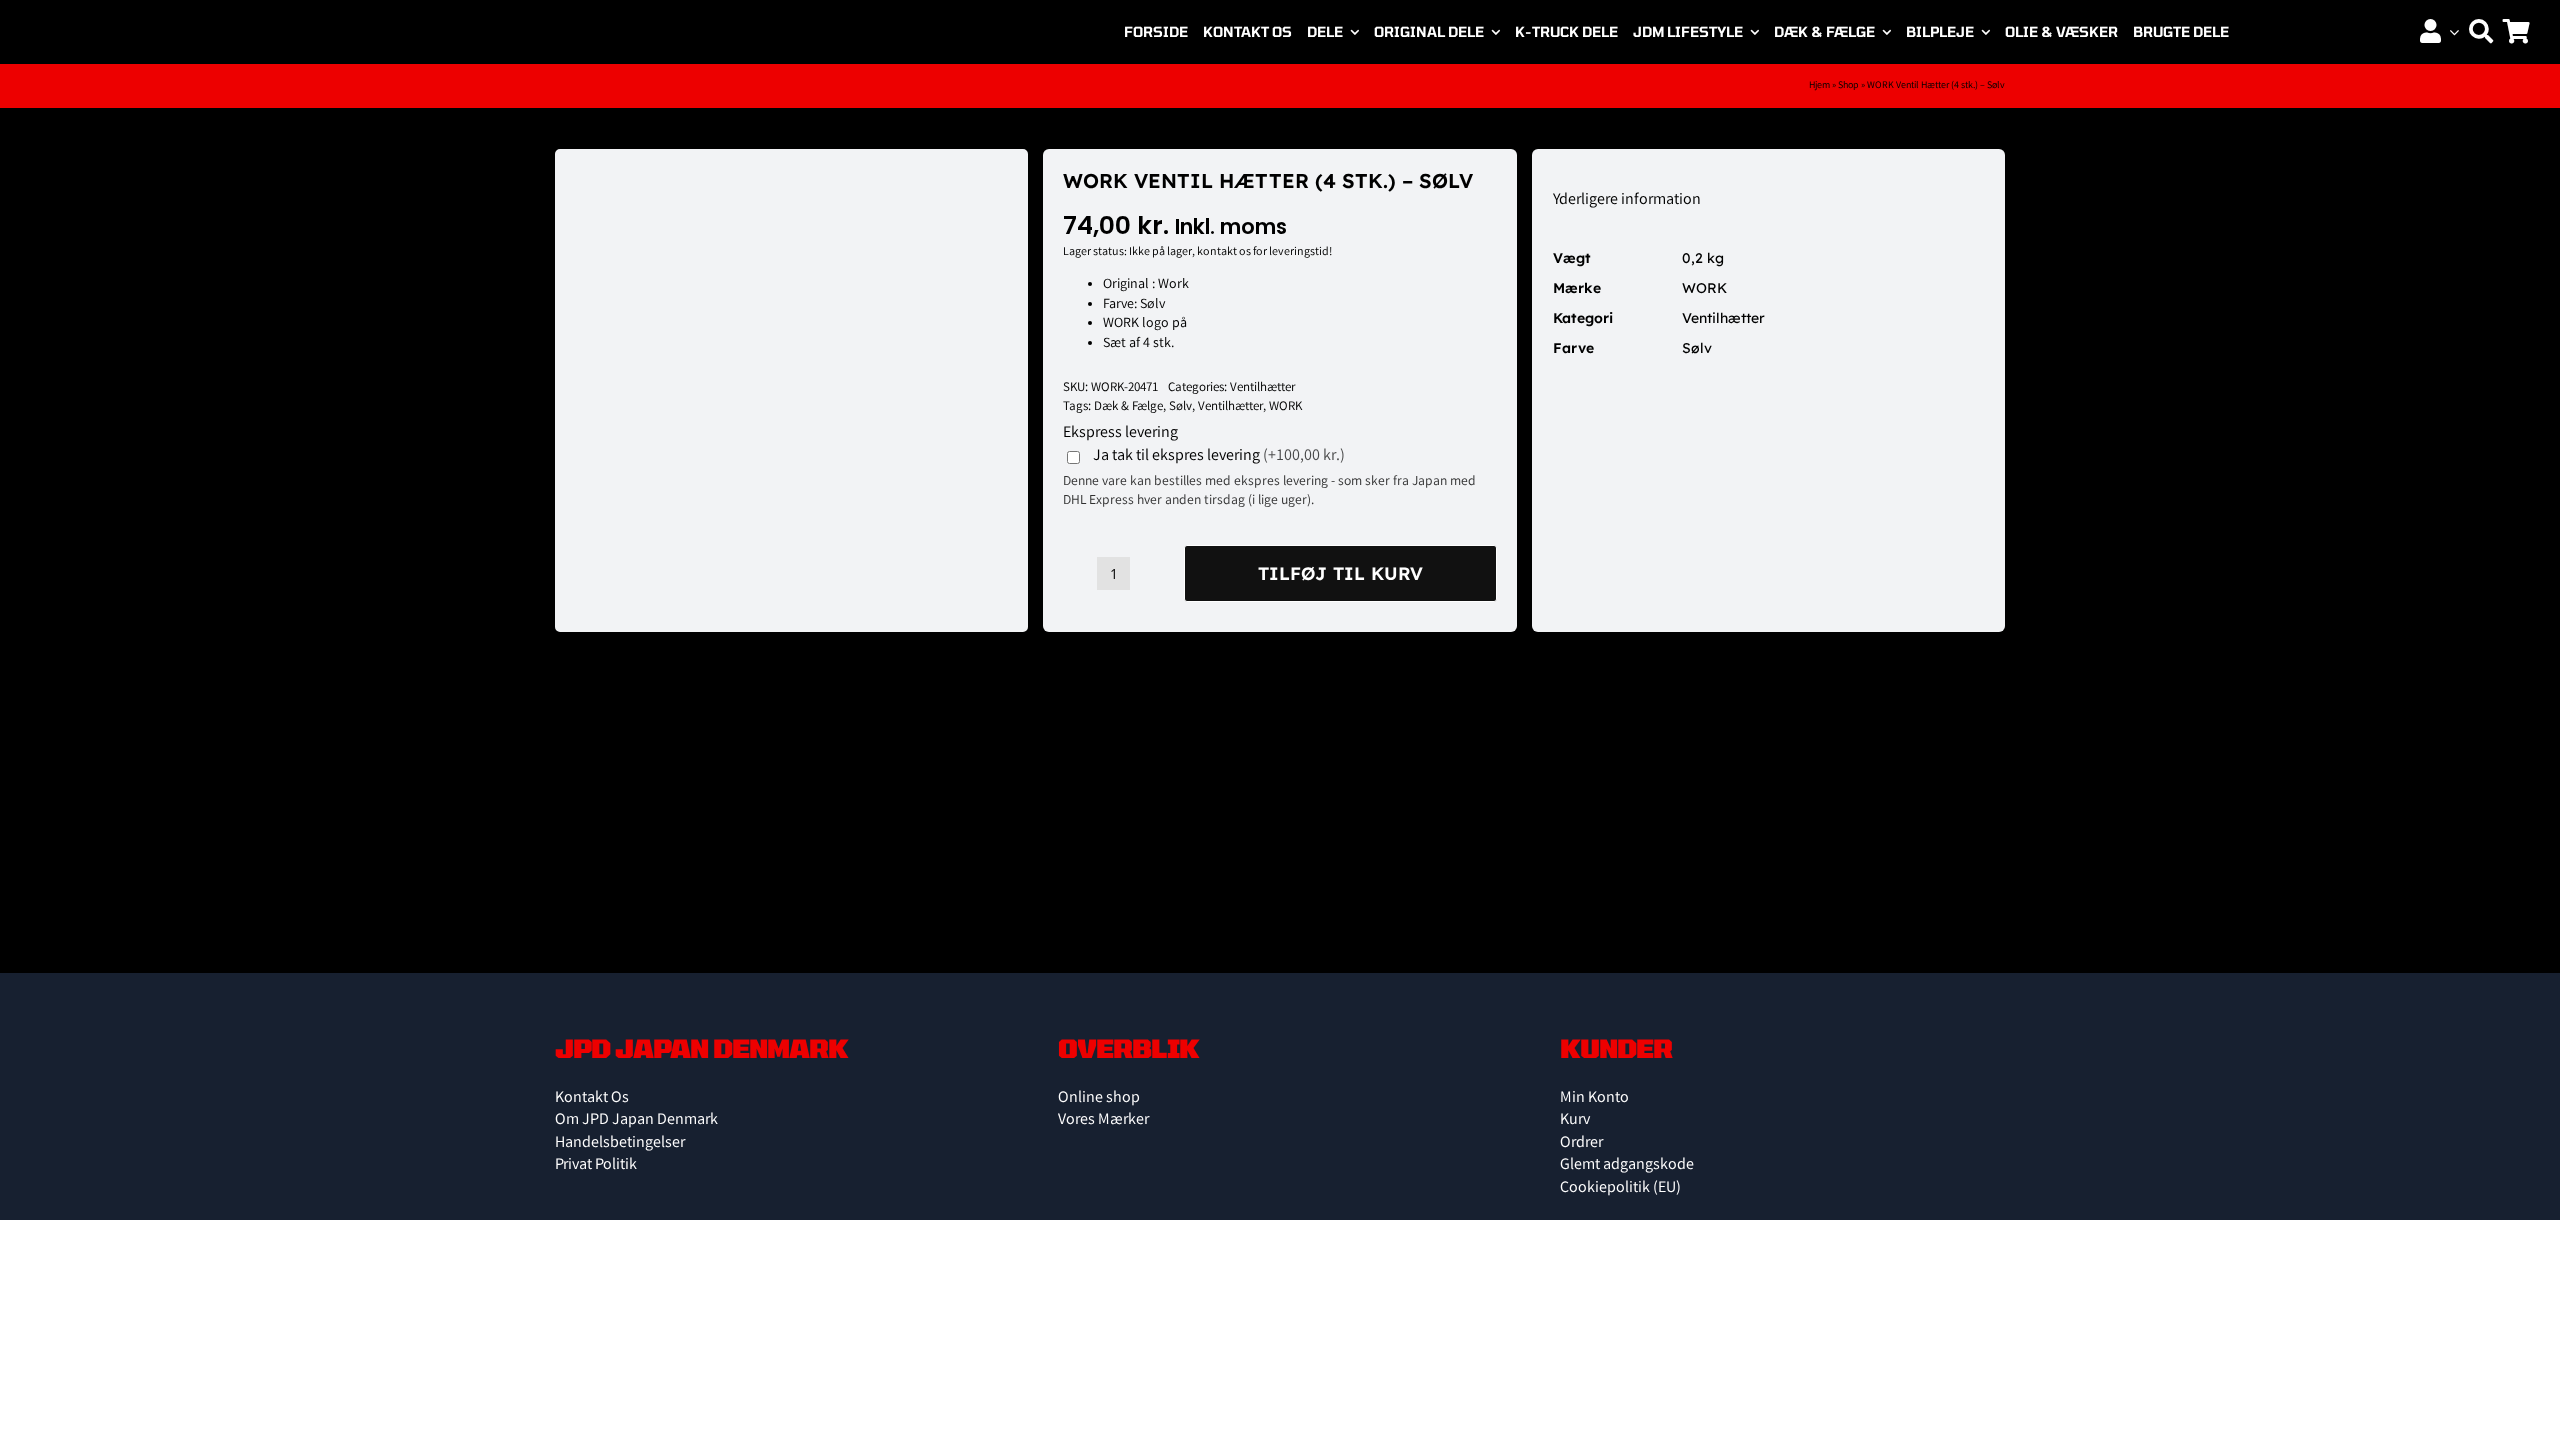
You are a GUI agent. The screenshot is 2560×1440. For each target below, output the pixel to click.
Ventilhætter (1262, 388)
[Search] (2481, 32)
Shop (1848, 86)
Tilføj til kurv (1340, 573)
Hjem (1819, 86)
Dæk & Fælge (1128, 407)
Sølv (1180, 407)
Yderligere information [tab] (1627, 200)
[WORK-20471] (682, 170)
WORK (1285, 407)
